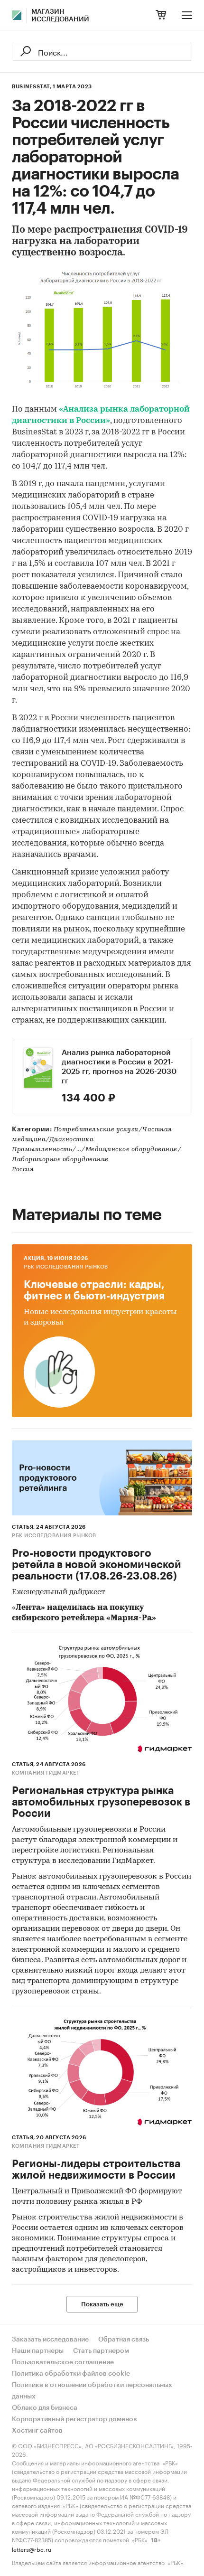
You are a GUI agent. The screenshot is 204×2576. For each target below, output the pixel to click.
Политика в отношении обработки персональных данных (92, 2391)
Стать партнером (101, 2351)
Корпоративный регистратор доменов (74, 2419)
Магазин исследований (60, 16)
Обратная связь (124, 2340)
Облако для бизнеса (45, 2408)
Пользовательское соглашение (63, 2362)
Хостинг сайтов (37, 2431)
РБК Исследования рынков (66, 1267)
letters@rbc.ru (32, 2549)
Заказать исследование (50, 2340)
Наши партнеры (38, 2351)
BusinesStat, (32, 87)
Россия (23, 1170)
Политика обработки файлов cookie (71, 2374)
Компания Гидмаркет (46, 1773)
